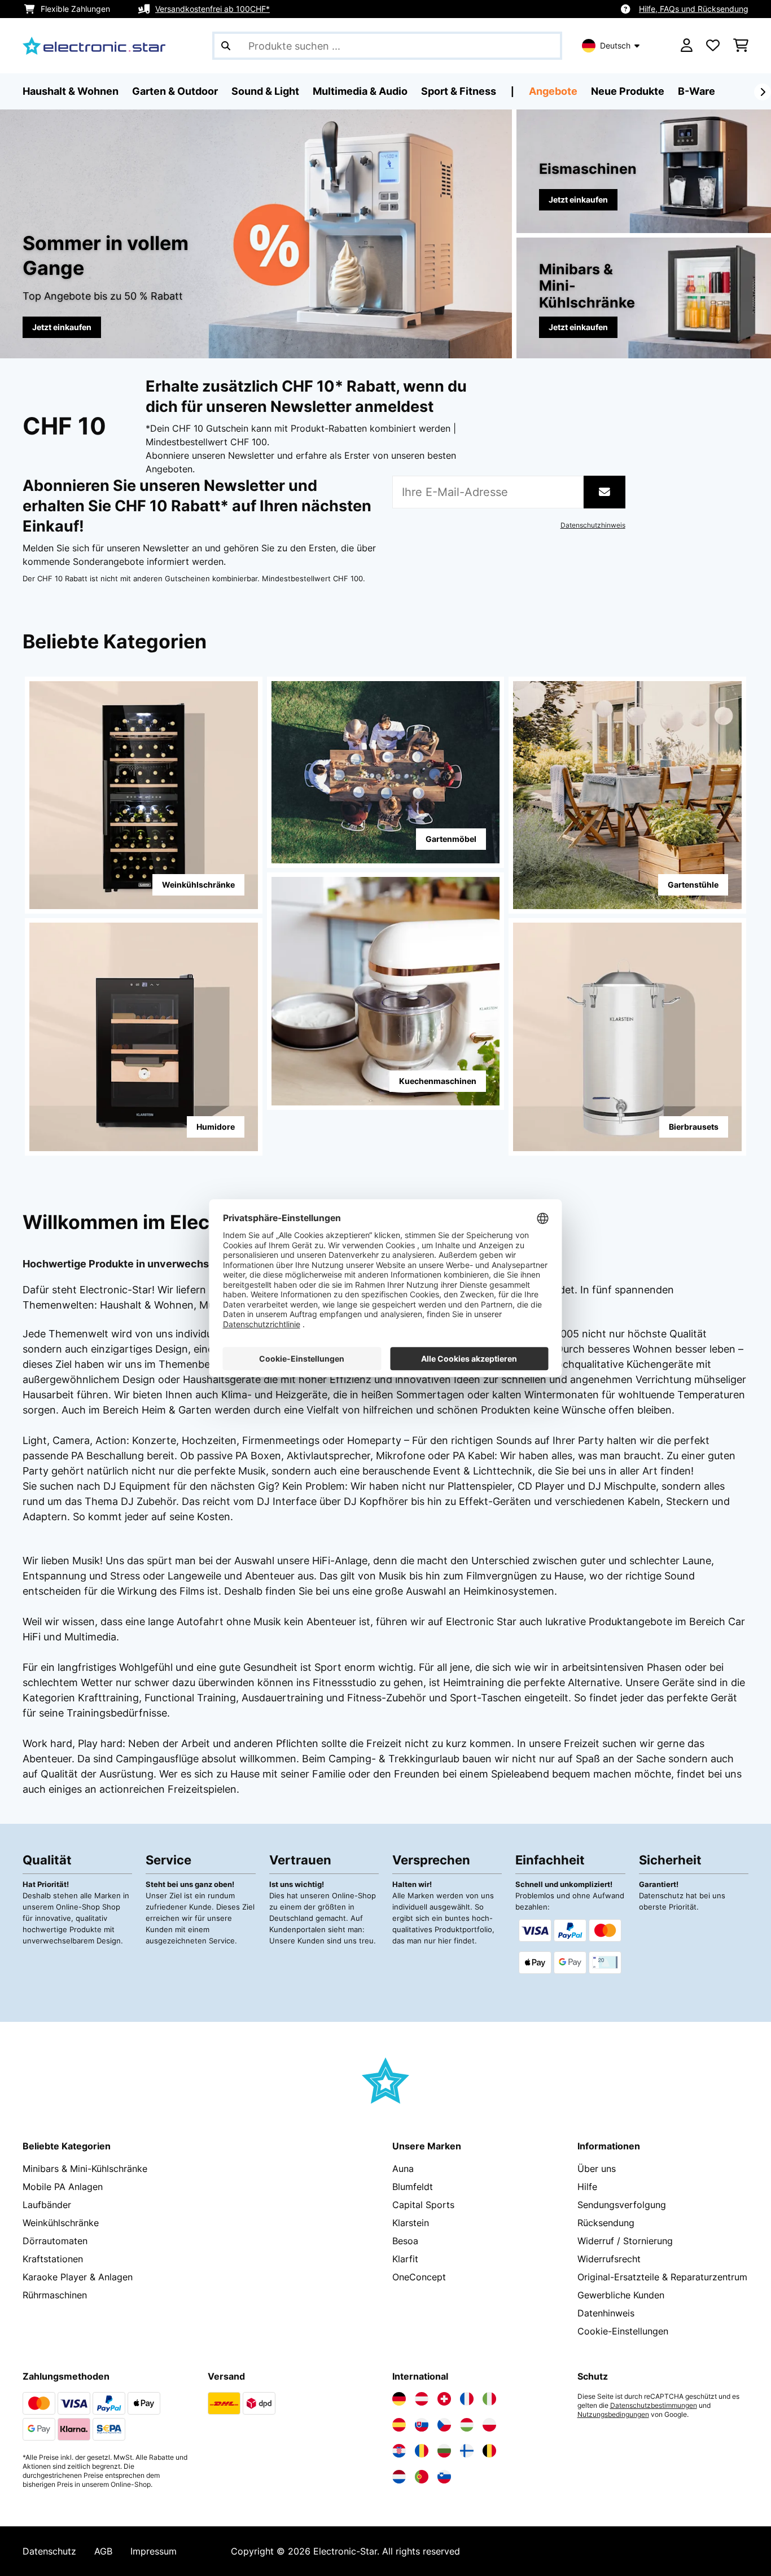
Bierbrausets (694, 1127)
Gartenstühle (693, 885)
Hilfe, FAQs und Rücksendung (694, 9)
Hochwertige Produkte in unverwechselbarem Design (154, 1264)
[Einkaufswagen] (741, 46)
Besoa (405, 2241)
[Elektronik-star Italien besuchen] (489, 2399)
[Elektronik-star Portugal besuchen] (422, 2477)
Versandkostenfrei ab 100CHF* (213, 9)
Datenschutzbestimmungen (654, 2406)
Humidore (216, 1127)
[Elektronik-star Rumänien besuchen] (422, 2451)
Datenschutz (49, 2551)
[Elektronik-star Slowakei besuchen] (422, 2425)
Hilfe (587, 2187)
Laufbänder (47, 2205)
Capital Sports (423, 2205)
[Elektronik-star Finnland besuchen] (467, 2451)
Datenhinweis (606, 2313)
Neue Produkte (628, 91)
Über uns (597, 2169)
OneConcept (419, 2277)
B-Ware (696, 91)
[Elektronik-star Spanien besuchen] (399, 2425)
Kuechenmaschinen (438, 1081)
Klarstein (411, 2223)
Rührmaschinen (55, 2295)
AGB (103, 2551)
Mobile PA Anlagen (63, 2187)
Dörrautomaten (55, 2241)
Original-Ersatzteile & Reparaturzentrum (662, 2277)
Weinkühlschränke (198, 885)
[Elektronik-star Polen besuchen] (489, 2425)
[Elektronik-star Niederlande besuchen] (399, 2477)
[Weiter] (763, 92)
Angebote (553, 91)
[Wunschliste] (713, 46)
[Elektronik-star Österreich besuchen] (422, 2399)
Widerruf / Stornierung (625, 2241)
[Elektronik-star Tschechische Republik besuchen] (444, 2425)
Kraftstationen (53, 2259)
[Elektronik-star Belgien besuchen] (489, 2451)
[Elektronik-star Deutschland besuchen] (399, 2399)
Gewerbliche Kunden (621, 2295)
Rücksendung (606, 2223)
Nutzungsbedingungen (613, 2415)
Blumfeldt (413, 2187)
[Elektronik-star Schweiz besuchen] (444, 2399)
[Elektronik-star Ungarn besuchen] (467, 2425)
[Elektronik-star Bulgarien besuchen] (444, 2451)
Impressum (154, 2551)
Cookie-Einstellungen (623, 2331)
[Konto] (687, 46)
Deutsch (615, 45)
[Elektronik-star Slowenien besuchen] (444, 2477)
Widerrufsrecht (609, 2259)
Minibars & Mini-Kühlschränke (85, 2169)
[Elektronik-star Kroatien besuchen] (399, 2451)
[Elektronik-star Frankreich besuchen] (467, 2399)
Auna (403, 2169)
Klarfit (405, 2259)
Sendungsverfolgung (622, 2205)
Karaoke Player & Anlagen (78, 2277)
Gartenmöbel (451, 839)
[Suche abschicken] (226, 46)
